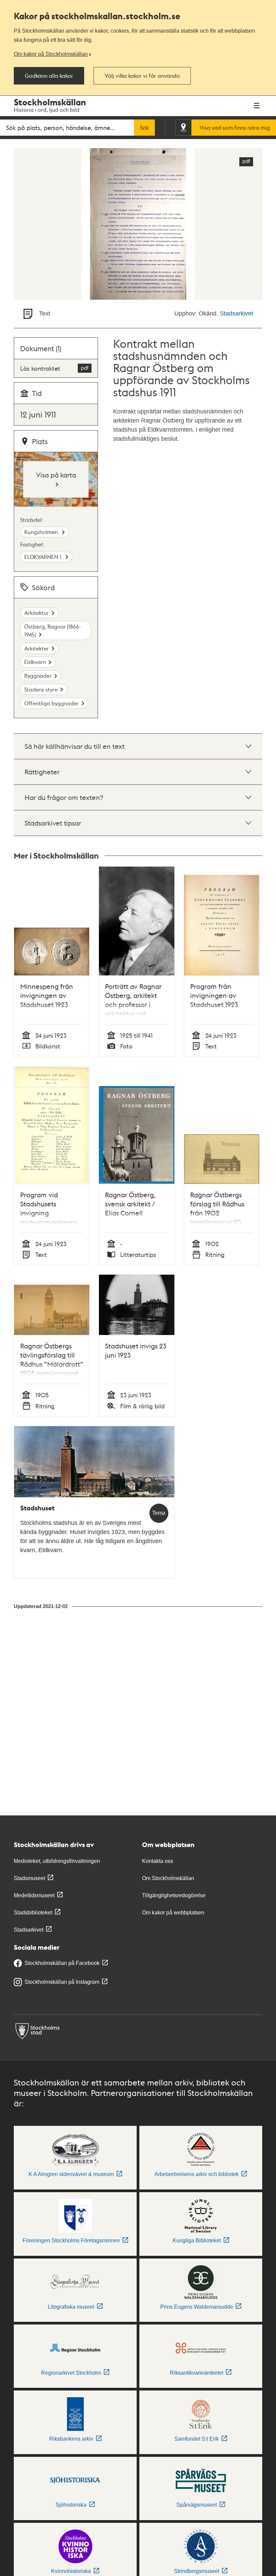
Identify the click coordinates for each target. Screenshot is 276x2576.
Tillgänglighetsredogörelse (174, 1895)
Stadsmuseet (29, 1878)
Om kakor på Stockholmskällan (51, 54)
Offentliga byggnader (51, 703)
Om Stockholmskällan (168, 1878)
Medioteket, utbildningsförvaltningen (57, 1861)
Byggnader (38, 676)
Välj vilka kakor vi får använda (142, 76)
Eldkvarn (35, 662)
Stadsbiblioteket (33, 1913)
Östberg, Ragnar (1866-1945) (53, 630)
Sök (144, 128)
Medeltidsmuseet (34, 1895)
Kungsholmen (42, 532)
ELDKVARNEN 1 (43, 557)
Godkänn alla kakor (49, 76)
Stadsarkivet (236, 313)
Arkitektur (37, 613)
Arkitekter (37, 648)
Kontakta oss (158, 1861)
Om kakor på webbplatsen (173, 1913)
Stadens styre (41, 689)
